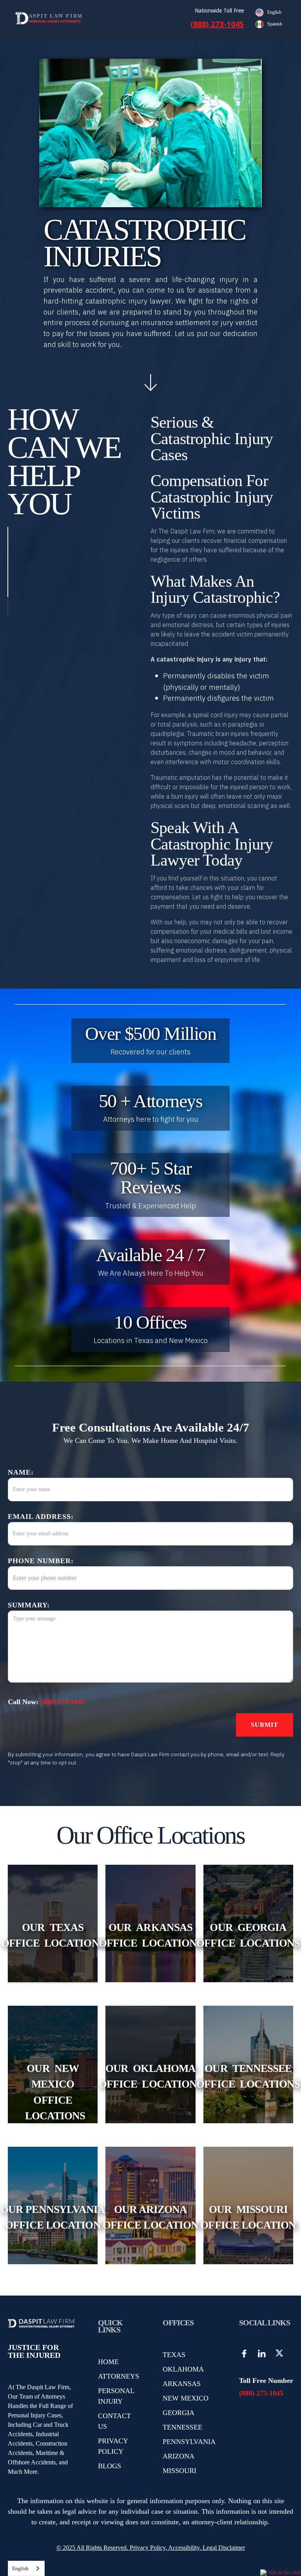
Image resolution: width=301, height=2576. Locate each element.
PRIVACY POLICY (113, 2446)
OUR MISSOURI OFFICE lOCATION (248, 2217)
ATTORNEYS (119, 2376)
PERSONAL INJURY (116, 2396)
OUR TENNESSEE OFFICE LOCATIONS (248, 2076)
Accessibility (184, 2548)
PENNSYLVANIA (189, 2442)
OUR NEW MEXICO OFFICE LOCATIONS (53, 2092)
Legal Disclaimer (224, 2548)
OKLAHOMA (183, 2369)
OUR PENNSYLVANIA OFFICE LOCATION (53, 2217)
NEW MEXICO (186, 2398)
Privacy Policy (147, 2548)
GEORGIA (179, 2413)
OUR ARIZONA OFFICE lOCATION (150, 2217)
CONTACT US (114, 2421)
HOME (108, 2362)
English (20, 2568)
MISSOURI (180, 2471)
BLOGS (110, 2466)
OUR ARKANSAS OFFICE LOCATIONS (150, 1935)
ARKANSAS (182, 2384)
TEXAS (174, 2355)
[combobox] (26, 2568)
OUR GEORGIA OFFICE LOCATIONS (248, 1935)
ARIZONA (179, 2456)
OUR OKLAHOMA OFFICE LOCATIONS (150, 2076)
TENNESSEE (182, 2427)
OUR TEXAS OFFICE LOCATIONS (53, 1935)
